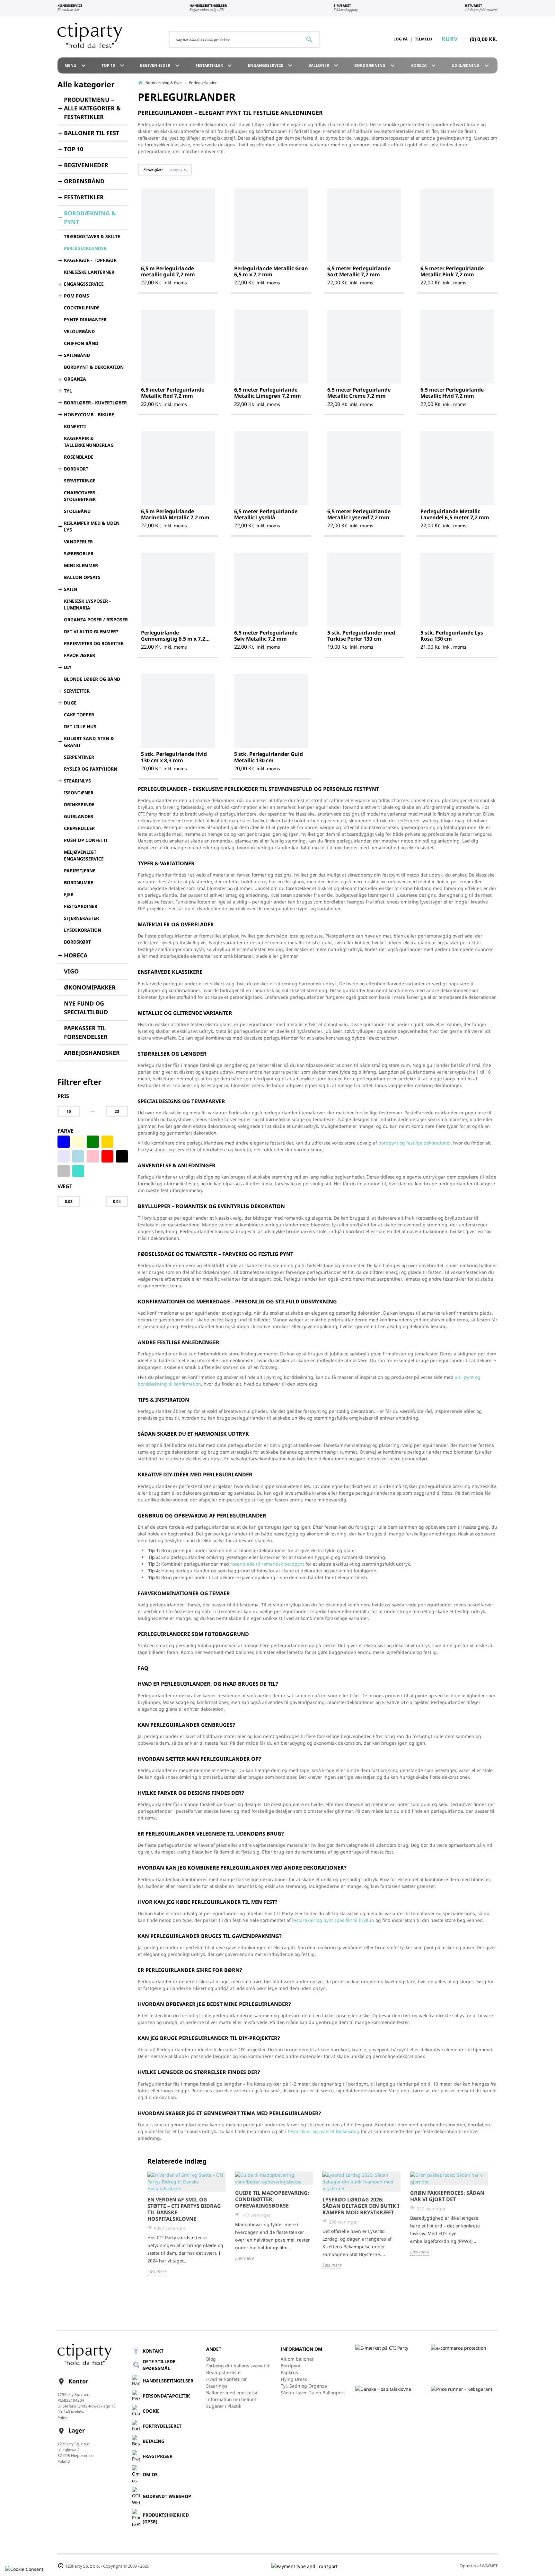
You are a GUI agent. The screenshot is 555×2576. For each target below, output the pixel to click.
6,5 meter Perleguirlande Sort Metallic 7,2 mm (359, 271)
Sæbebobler (79, 553)
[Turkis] (78, 1171)
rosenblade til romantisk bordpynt (267, 1564)
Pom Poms (76, 296)
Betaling (154, 2441)
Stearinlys (77, 781)
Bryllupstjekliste (223, 2372)
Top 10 (114, 65)
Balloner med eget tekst (232, 2393)
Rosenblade (79, 457)
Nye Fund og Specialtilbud (86, 1008)
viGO (71, 971)
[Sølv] (64, 1171)
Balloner (324, 65)
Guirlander (79, 816)
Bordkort (76, 469)
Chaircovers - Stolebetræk (81, 496)
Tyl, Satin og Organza (304, 2386)
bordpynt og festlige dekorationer (414, 1143)
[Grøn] (93, 1142)
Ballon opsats (82, 577)
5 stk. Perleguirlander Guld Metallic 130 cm (269, 757)
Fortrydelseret (162, 2426)
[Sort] (122, 1156)
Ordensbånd (84, 181)
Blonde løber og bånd (92, 679)
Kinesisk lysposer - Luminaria (87, 604)
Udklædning (471, 65)
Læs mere (157, 2271)
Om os (150, 2474)
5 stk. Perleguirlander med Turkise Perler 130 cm (361, 636)
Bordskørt (77, 942)
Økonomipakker (90, 987)
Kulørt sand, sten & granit (89, 742)
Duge (70, 703)
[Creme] (78, 1142)
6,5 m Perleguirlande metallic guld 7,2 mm (168, 271)
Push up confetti (86, 840)
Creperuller (79, 828)
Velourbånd (79, 331)
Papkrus (289, 2372)
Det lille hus (80, 726)
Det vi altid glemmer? (91, 631)
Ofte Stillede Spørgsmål (159, 2365)
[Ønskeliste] (370, 39)
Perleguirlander (85, 248)
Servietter (77, 691)
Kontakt (153, 2351)
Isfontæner (79, 793)
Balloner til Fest (92, 133)
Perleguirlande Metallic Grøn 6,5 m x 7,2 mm (271, 271)
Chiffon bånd (81, 343)
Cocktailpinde (82, 308)
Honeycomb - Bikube (89, 415)
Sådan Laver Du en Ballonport (313, 2393)
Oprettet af (479, 2566)
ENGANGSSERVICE (271, 65)
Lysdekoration (83, 930)
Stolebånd (77, 511)
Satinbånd (77, 355)
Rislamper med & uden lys (92, 526)
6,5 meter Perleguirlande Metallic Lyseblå (266, 514)
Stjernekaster (81, 918)
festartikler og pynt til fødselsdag (324, 2131)
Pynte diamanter (85, 320)
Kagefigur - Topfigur (90, 260)
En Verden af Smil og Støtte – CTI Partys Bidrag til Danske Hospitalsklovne (184, 2209)
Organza (75, 379)
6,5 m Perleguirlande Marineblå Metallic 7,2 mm (175, 514)
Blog (211, 2359)
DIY (68, 667)
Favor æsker (79, 655)
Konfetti (75, 426)
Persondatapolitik (166, 2396)
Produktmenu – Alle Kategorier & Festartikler (92, 108)
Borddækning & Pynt (90, 217)
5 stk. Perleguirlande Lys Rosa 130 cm (452, 636)
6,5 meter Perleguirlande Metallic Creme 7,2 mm (359, 393)
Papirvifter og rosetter (94, 643)
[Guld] (108, 1142)
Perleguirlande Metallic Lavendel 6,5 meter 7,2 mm (455, 514)
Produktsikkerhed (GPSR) (166, 2518)
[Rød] (108, 1156)
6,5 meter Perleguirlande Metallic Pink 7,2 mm (452, 271)
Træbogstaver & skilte (92, 236)
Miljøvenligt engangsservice (84, 855)
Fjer (69, 894)
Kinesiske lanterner (89, 272)
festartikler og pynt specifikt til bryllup (333, 1920)
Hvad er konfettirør (227, 2379)
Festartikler (215, 65)
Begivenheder (161, 65)
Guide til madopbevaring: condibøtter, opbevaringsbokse (272, 2199)
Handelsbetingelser (168, 2381)
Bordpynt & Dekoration (94, 367)
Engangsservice (84, 284)
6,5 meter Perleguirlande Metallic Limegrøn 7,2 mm (268, 393)
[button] (165, 170)
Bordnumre (79, 882)
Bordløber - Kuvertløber (95, 403)
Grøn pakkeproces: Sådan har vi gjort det (447, 2196)
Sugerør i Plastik (224, 2406)
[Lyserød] (93, 1156)
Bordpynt (291, 2366)
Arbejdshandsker (92, 1053)
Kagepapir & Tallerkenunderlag (89, 442)
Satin (70, 589)
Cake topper (79, 715)
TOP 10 (74, 149)
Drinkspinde (79, 804)
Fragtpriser (158, 2456)
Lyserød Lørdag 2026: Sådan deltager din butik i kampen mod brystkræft (361, 2206)
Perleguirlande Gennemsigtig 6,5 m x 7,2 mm (173, 639)
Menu (76, 65)
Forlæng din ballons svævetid (238, 2366)
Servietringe (80, 481)
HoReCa (424, 65)
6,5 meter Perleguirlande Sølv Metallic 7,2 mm (266, 636)
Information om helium (231, 2399)
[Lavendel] (64, 1156)
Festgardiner (81, 906)
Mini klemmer (81, 565)
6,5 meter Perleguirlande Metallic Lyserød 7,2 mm (359, 514)
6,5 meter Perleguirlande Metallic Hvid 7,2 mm (452, 393)
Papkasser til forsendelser (86, 1032)
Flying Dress (294, 2379)
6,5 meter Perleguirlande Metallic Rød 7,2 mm (173, 393)
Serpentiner (79, 757)
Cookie (151, 2411)
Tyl (68, 391)
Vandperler (78, 542)
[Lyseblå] (78, 1156)
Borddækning (375, 65)
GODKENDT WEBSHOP (167, 2496)
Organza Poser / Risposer (96, 620)
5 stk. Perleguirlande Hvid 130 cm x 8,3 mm (174, 757)
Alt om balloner (297, 2359)
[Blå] (64, 1142)
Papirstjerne (80, 871)
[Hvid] (122, 1142)
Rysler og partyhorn (91, 769)
